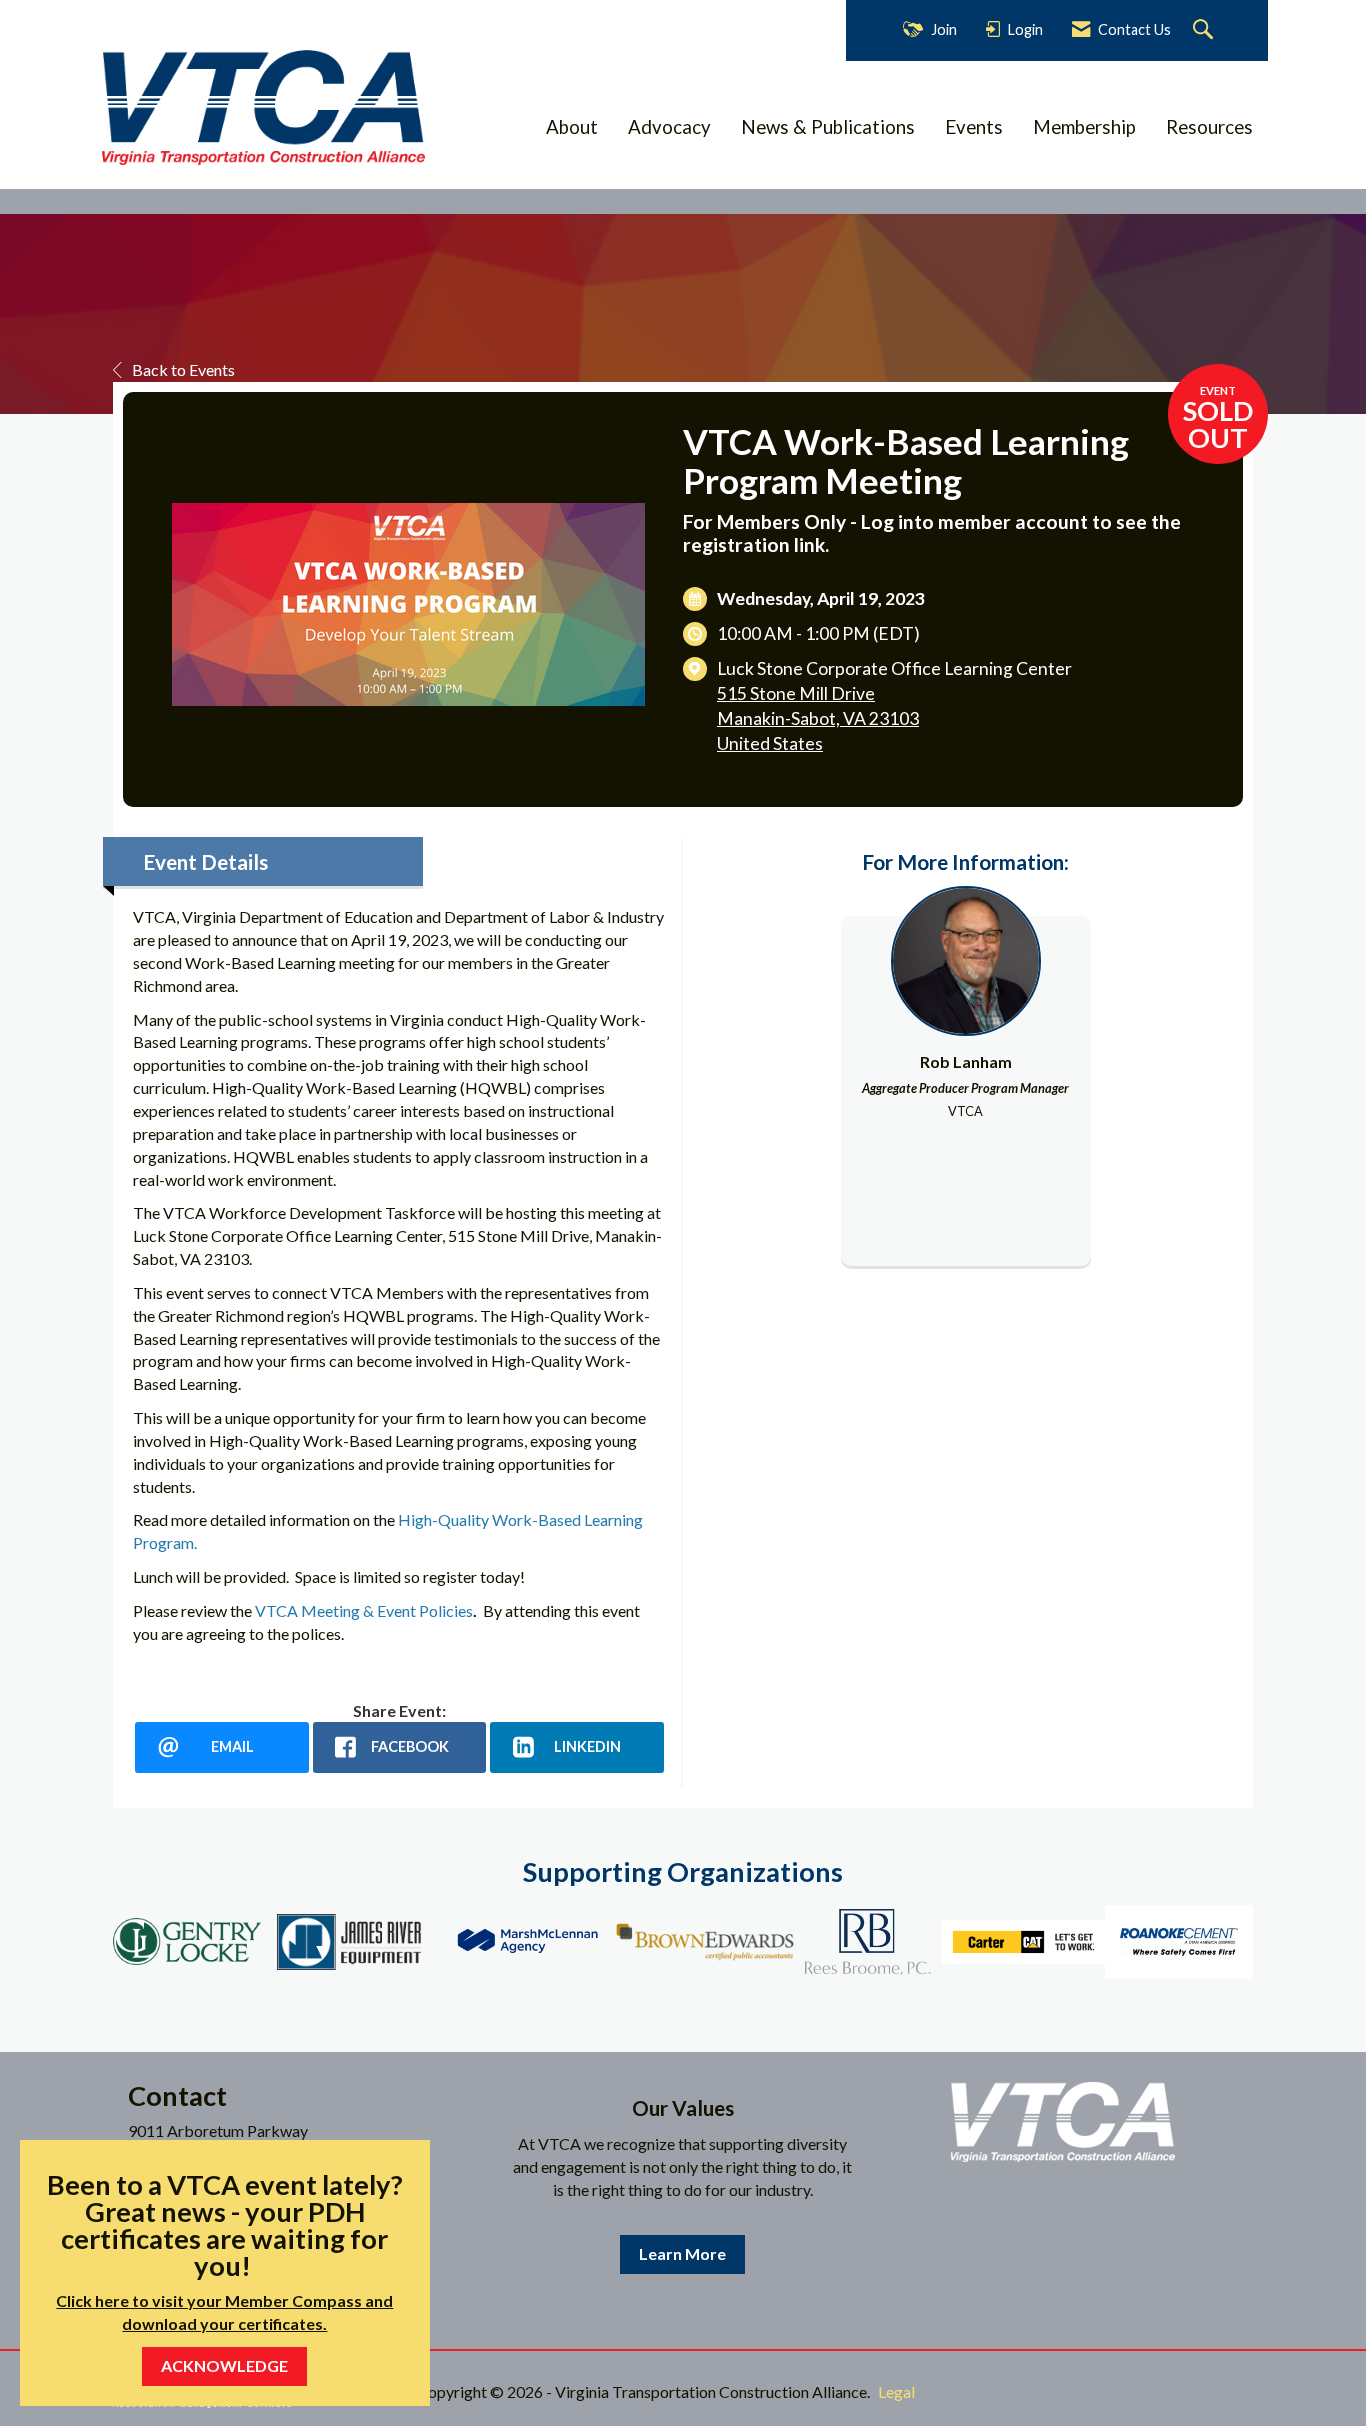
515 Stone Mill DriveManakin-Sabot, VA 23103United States (818, 718)
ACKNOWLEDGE (224, 2365)
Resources (1209, 127)
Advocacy (669, 127)
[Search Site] (1205, 30)
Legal (896, 2391)
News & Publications (828, 127)
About (572, 127)
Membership (1084, 127)
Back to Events (183, 369)
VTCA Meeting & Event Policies (364, 1610)
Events (974, 127)
